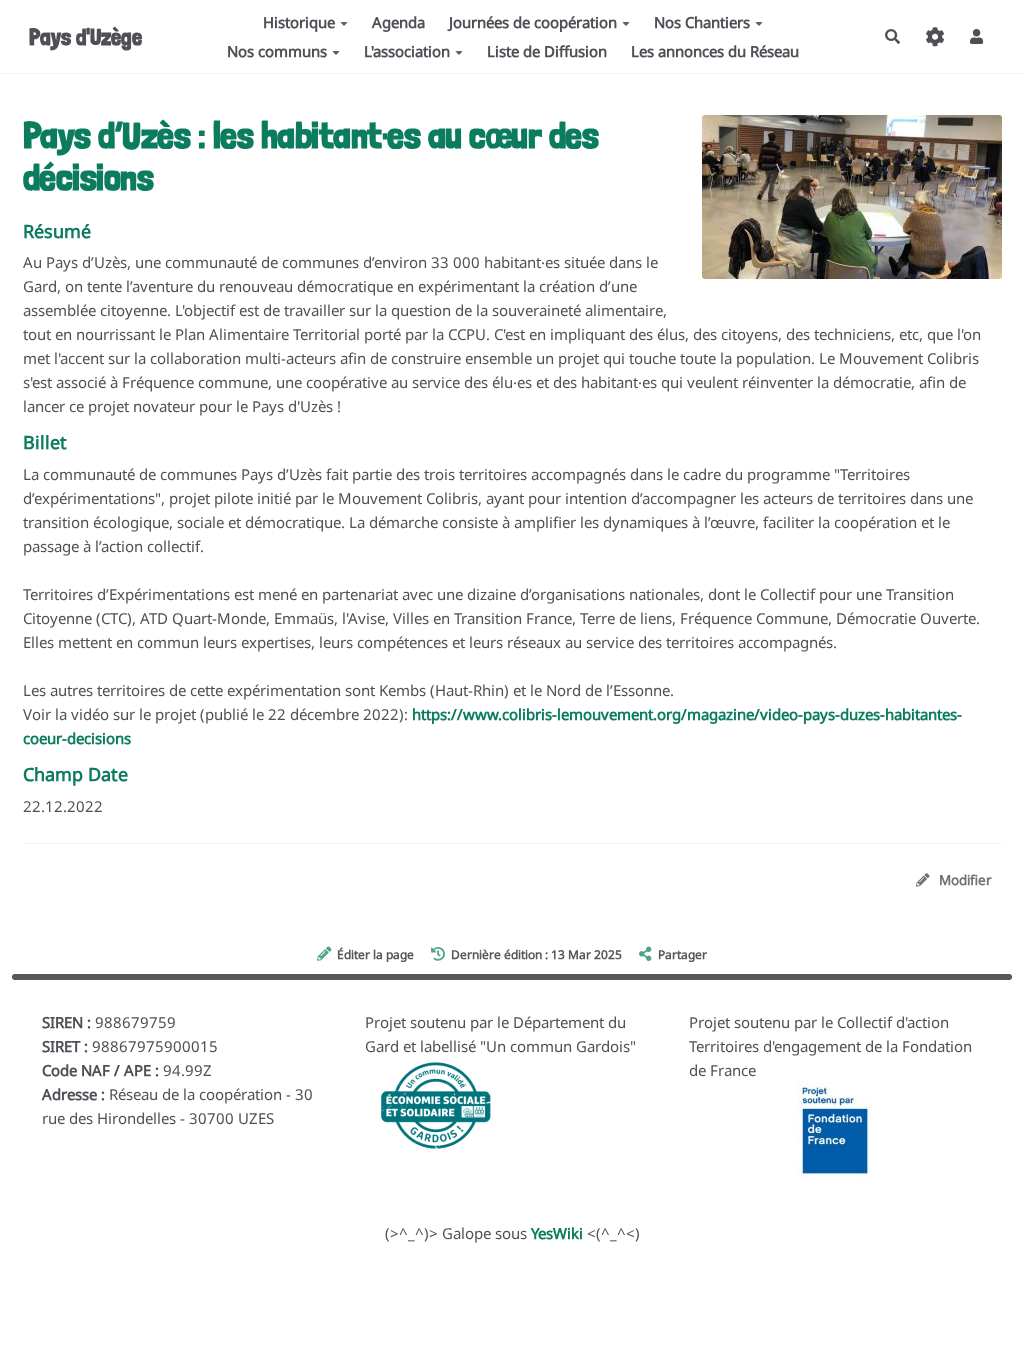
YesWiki (557, 1233)
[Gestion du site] (935, 36)
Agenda (398, 22)
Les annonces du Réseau (715, 51)
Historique (299, 22)
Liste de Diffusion (547, 51)
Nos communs (277, 51)
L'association (407, 51)
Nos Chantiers (702, 22)
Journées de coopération (533, 22)
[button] (977, 36)
